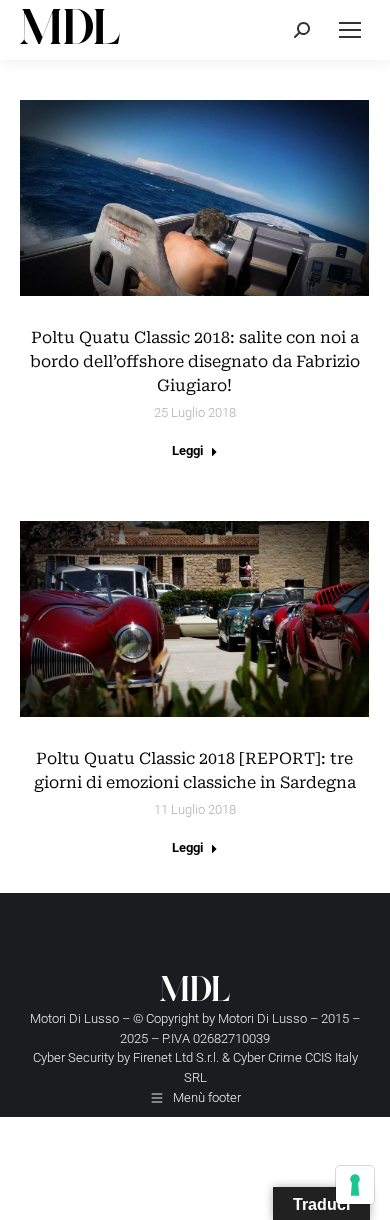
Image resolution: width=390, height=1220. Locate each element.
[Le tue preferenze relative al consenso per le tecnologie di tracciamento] (355, 1185)
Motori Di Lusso (262, 1018)
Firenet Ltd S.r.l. (176, 1057)
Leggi (187, 450)
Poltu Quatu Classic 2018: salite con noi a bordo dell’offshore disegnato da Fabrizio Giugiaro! (195, 361)
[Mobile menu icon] (350, 30)
